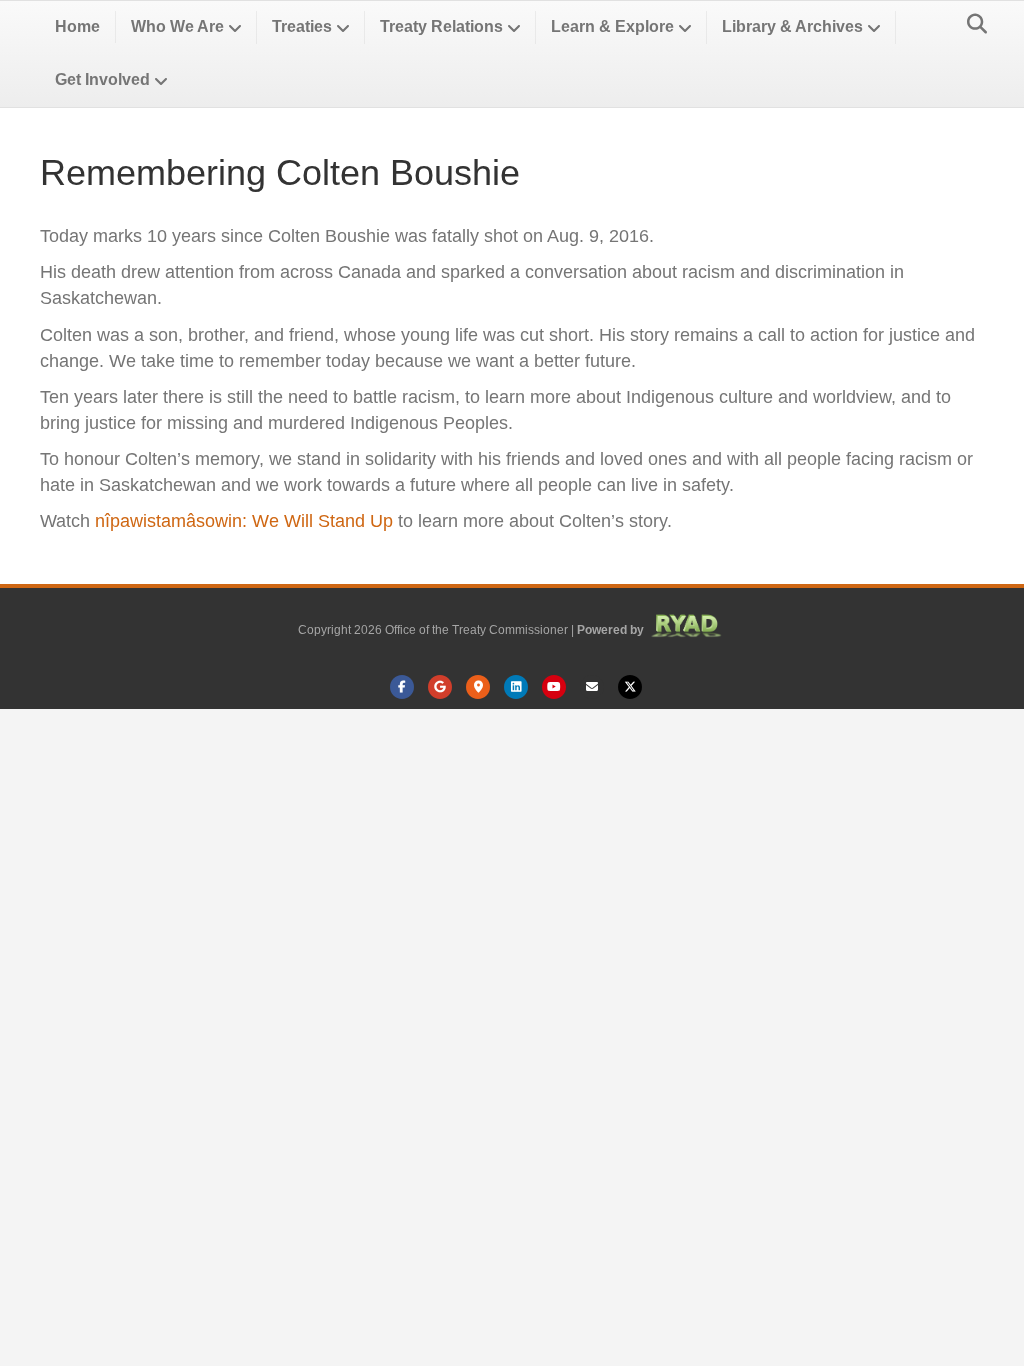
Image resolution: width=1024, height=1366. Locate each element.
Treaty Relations (441, 26)
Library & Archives (792, 26)
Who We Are (177, 26)
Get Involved (102, 79)
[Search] (971, 24)
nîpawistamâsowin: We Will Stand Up (244, 521)
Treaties (302, 26)
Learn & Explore (612, 26)
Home (77, 26)
